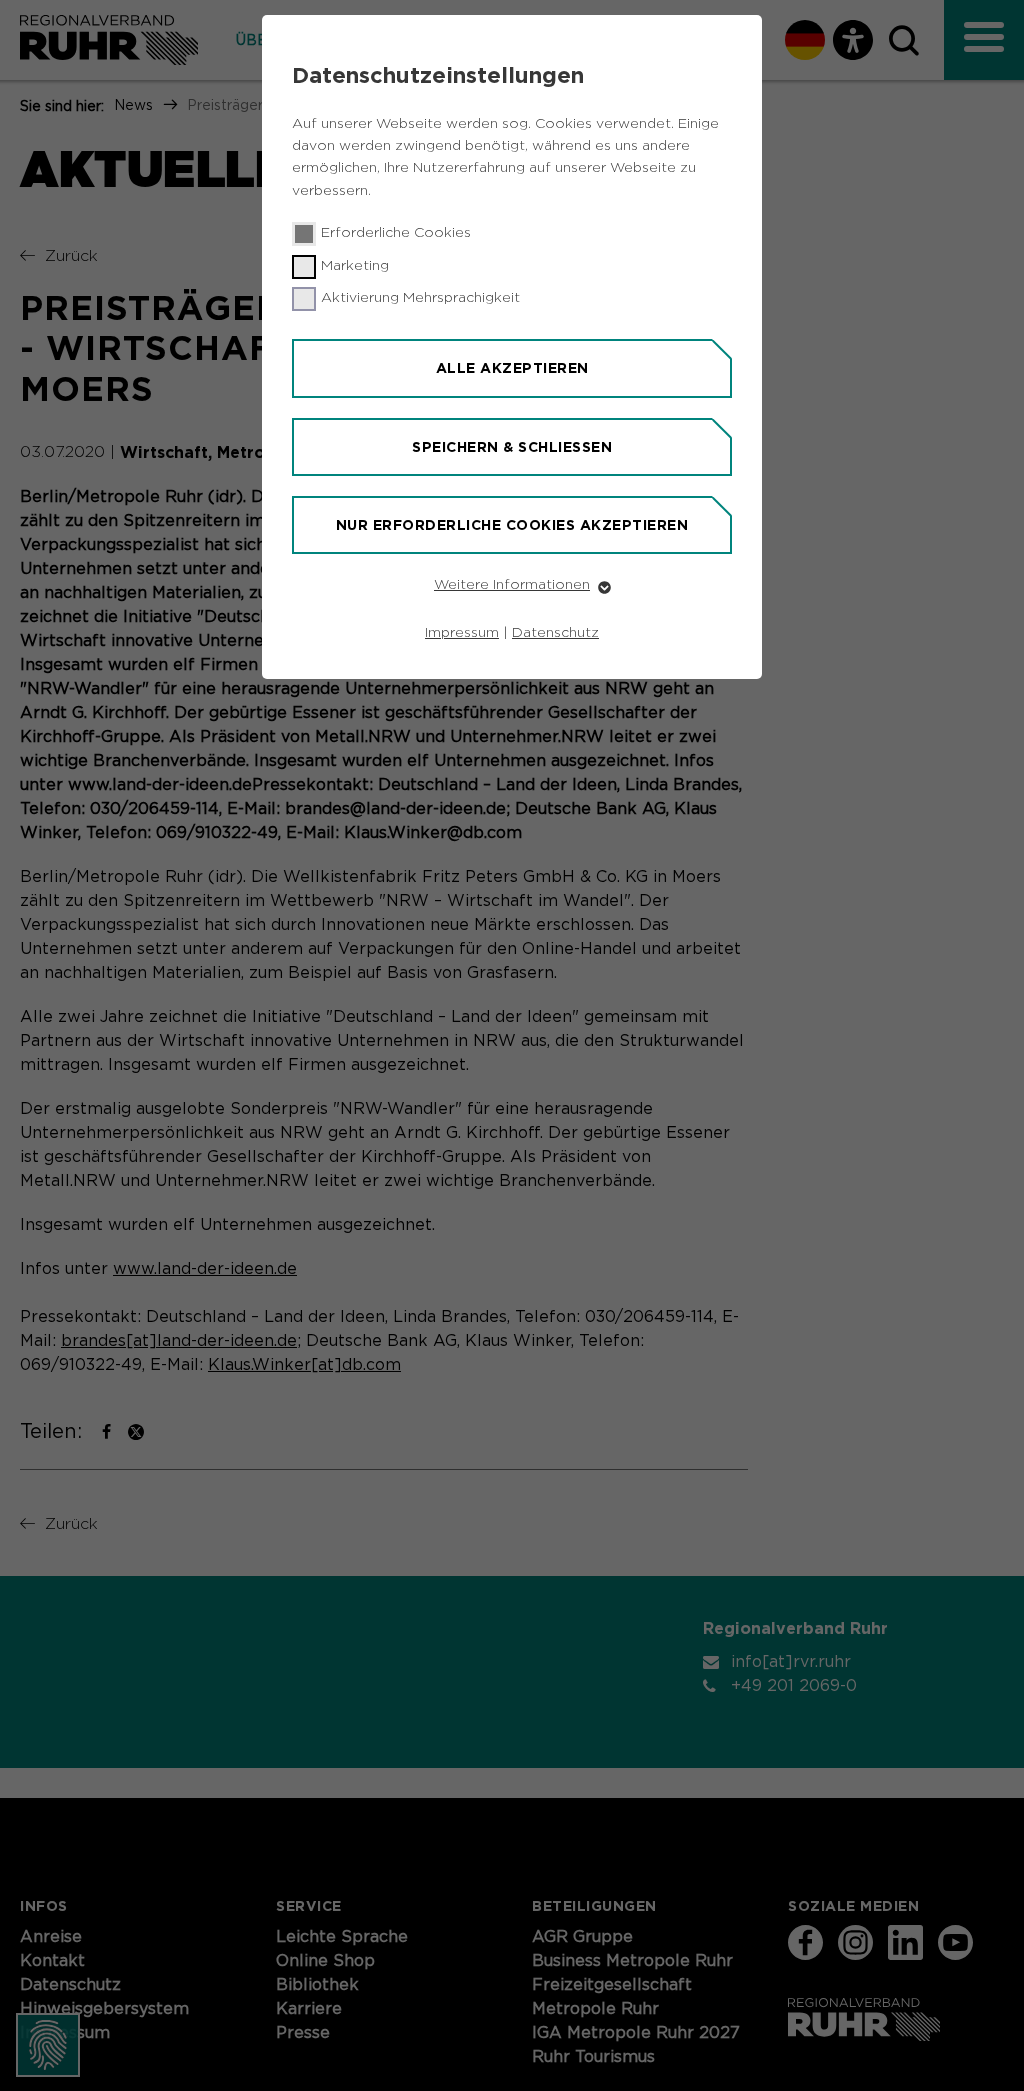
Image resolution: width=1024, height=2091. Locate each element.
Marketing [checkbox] (355, 266)
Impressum (462, 633)
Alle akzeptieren (512, 368)
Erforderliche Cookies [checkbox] (396, 233)
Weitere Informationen (512, 585)
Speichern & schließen (512, 447)
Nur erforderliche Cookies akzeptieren (512, 525)
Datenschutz (555, 633)
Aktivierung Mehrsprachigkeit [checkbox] (420, 298)
